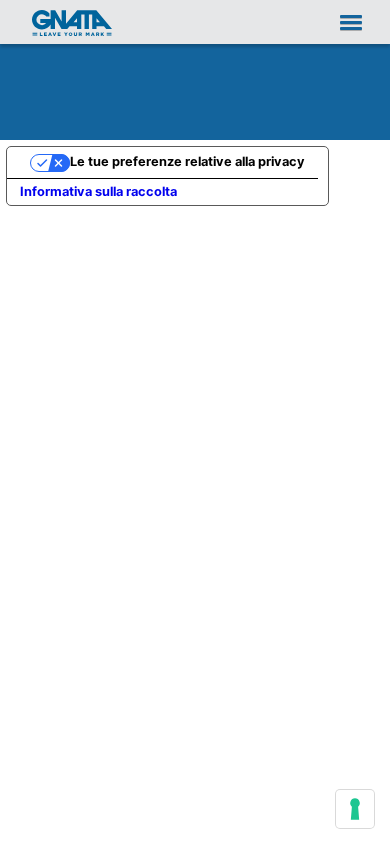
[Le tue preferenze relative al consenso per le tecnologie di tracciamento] (355, 809)
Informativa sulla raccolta (98, 191)
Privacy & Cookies (195, 818)
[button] (340, 20)
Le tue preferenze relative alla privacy (187, 161)
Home (72, 22)
